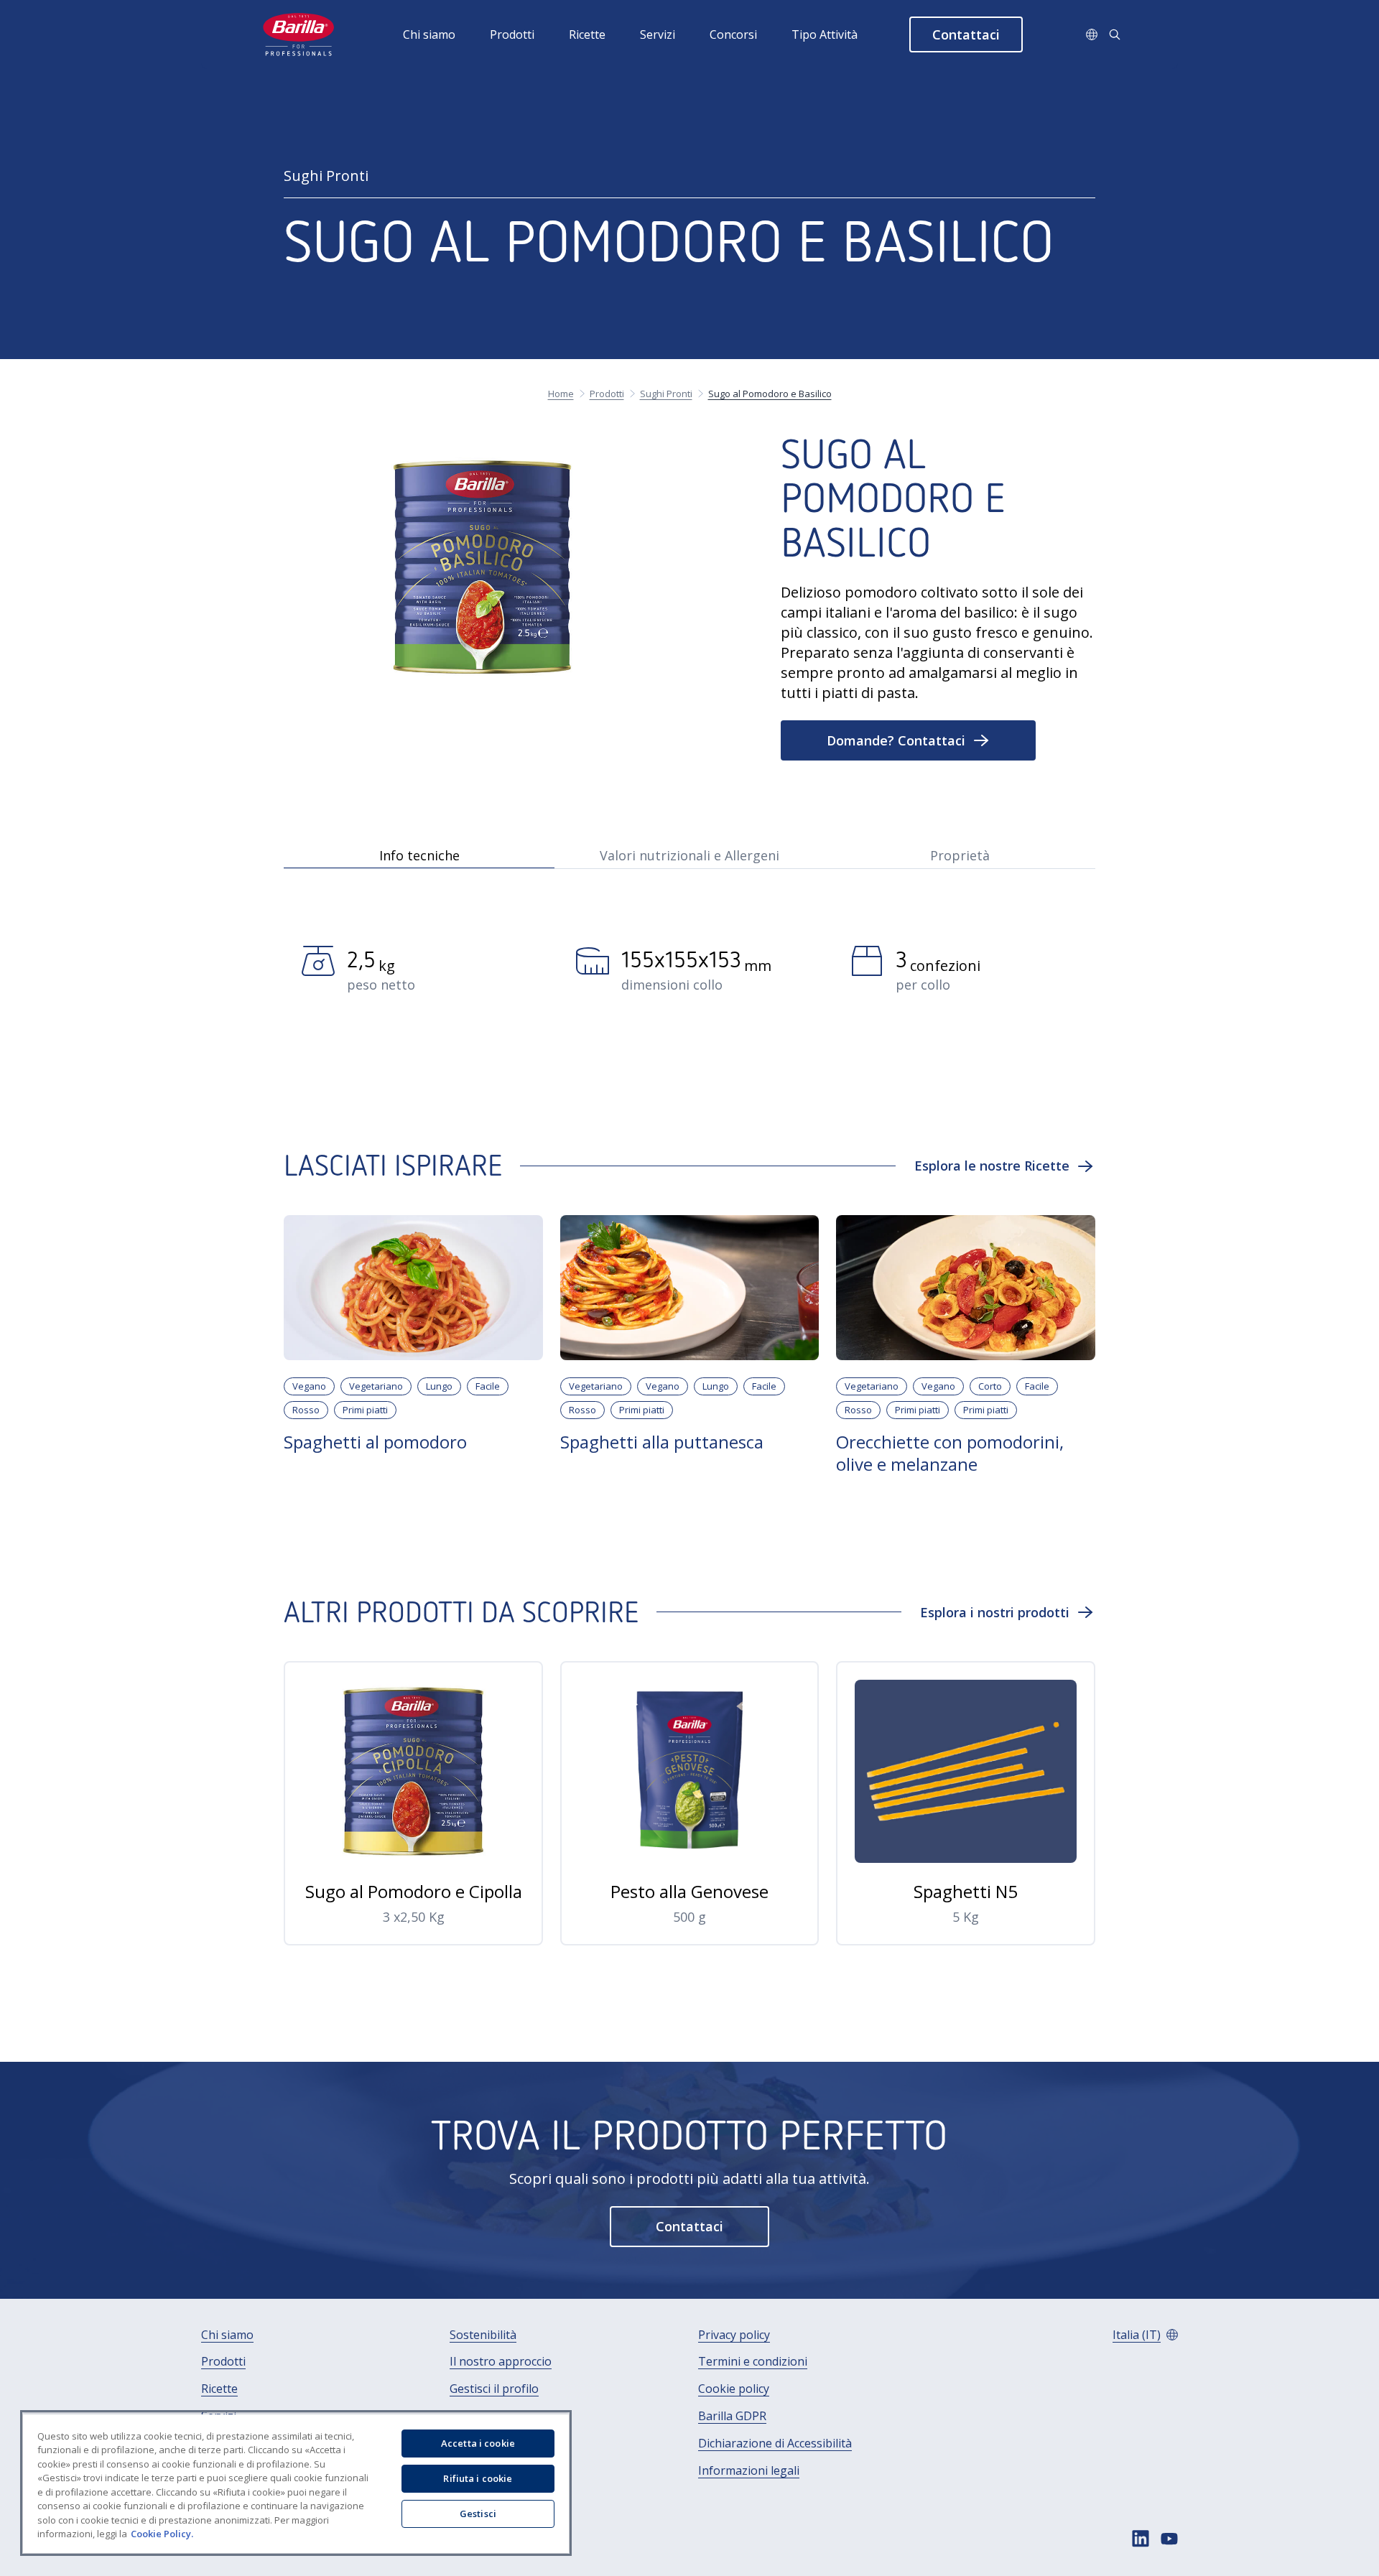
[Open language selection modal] (1092, 34)
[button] (966, 34)
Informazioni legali (749, 2471)
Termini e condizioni (753, 2362)
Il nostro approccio (501, 2362)
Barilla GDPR (732, 2416)
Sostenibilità (483, 2335)
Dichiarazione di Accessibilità (775, 2444)
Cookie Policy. (162, 2534)
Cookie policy (734, 2389)
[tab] (419, 854)
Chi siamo (429, 34)
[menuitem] (446, 34)
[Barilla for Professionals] (300, 34)
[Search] (1115, 34)
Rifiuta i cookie (478, 2478)
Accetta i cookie (478, 2443)
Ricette (587, 34)
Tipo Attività (825, 34)
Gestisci (478, 2514)
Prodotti (512, 34)
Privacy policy (734, 2335)
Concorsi (733, 34)
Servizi (658, 34)
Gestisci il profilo (494, 2389)
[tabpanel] (689, 983)
